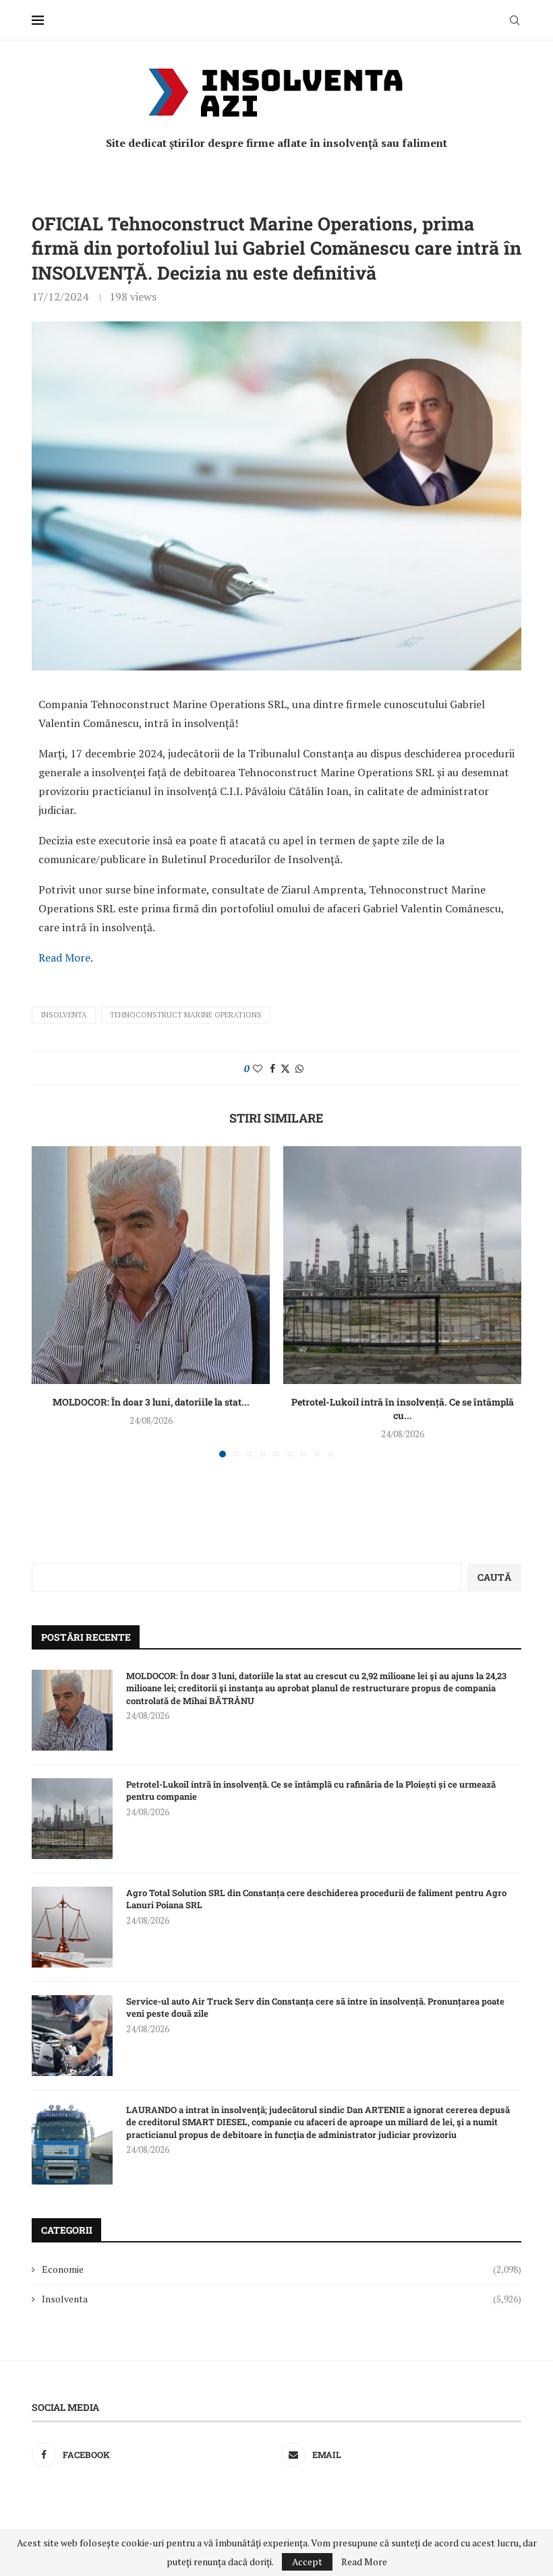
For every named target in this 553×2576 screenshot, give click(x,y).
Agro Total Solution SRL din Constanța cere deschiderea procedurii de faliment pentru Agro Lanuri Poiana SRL (316, 1899)
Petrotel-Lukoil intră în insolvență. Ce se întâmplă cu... (403, 1409)
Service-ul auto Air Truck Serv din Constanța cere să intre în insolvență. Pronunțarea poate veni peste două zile (315, 2007)
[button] (50, 1301)
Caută (494, 1577)
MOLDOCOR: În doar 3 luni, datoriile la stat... (151, 1402)
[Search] (515, 20)
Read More (64, 957)
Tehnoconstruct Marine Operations (186, 1015)
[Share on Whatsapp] (299, 1068)
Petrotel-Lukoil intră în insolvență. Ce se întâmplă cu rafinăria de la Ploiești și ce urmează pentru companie (311, 1790)
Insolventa (64, 1015)
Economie (282, 2269)
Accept (307, 2562)
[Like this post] (258, 1068)
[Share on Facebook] (272, 1068)
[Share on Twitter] (285, 1068)
